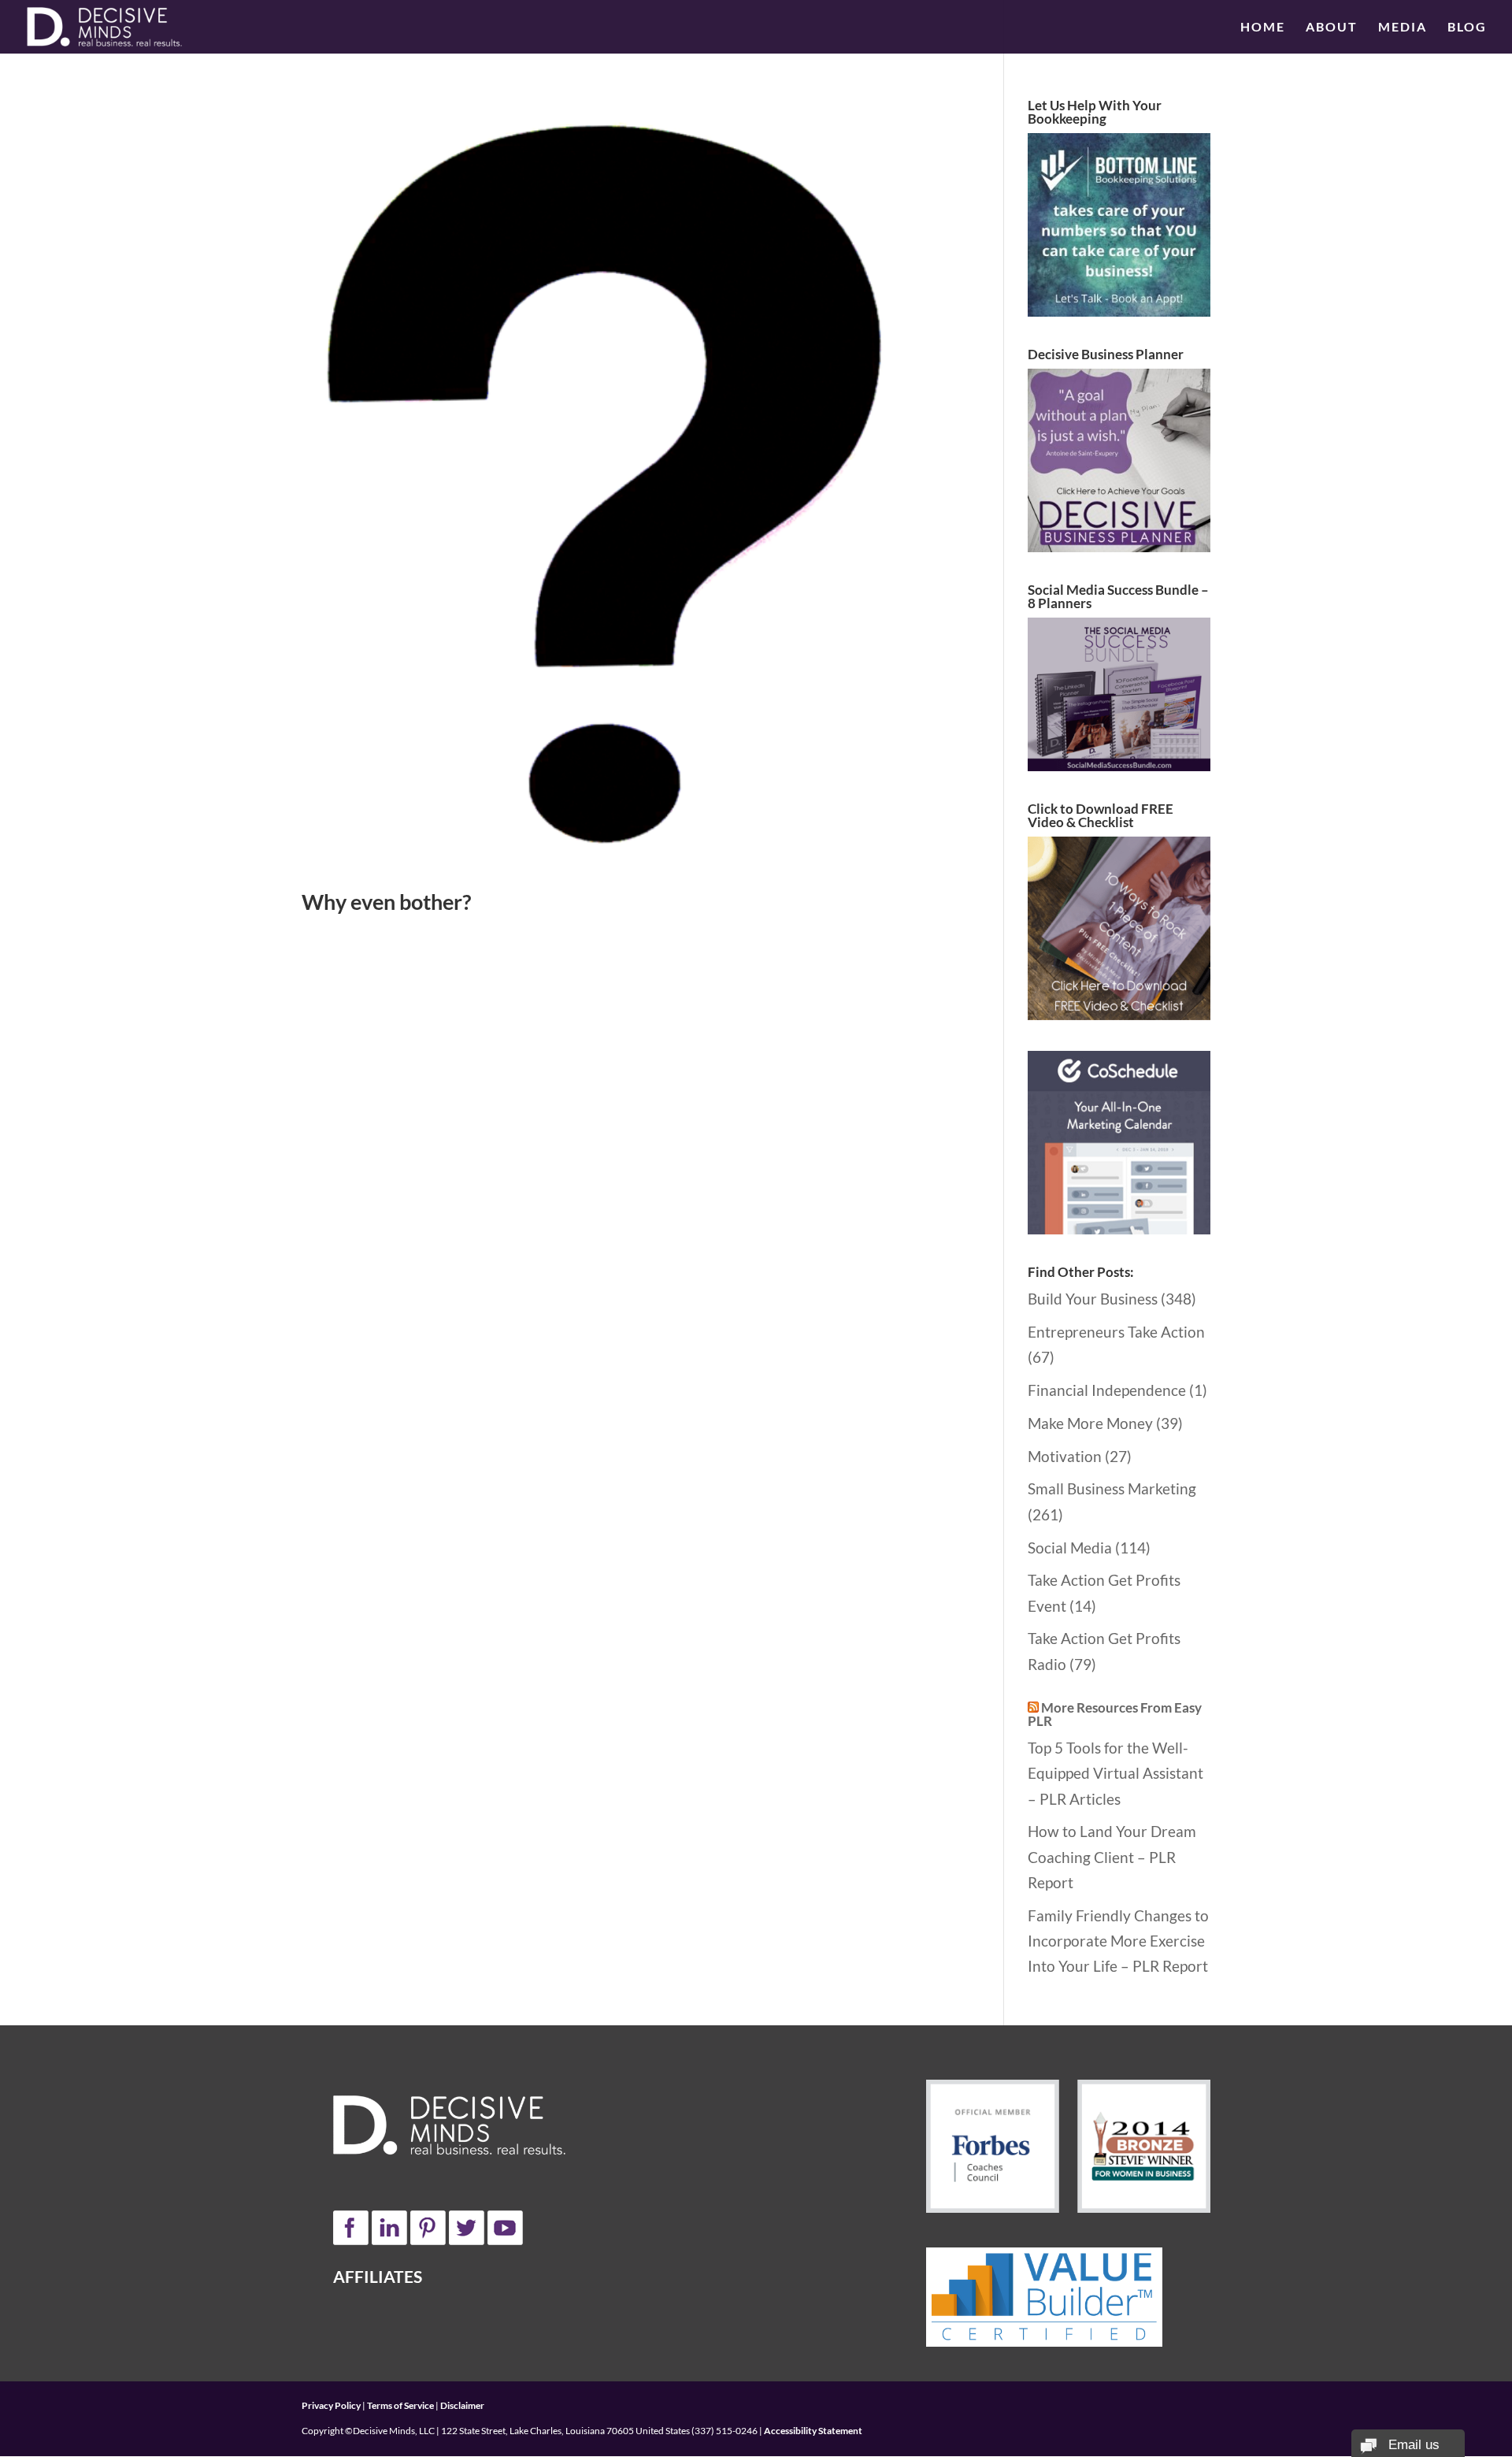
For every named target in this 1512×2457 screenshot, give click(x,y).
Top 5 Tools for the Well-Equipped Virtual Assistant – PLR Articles (1115, 1773)
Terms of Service (400, 2405)
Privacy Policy (331, 2405)
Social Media (1070, 1548)
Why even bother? (386, 902)
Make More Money (1090, 1423)
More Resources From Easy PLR (1115, 1714)
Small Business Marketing (1112, 1488)
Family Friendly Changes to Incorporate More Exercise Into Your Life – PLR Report (1118, 1941)
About (1332, 28)
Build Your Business (1093, 1299)
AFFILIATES (378, 2276)
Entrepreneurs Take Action (1116, 1332)
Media (1403, 28)
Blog (1467, 28)
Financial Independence (1107, 1390)
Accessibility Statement (813, 2431)
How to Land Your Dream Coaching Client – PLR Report (1112, 1857)
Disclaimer (462, 2405)
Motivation (1065, 1456)
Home (1263, 28)
